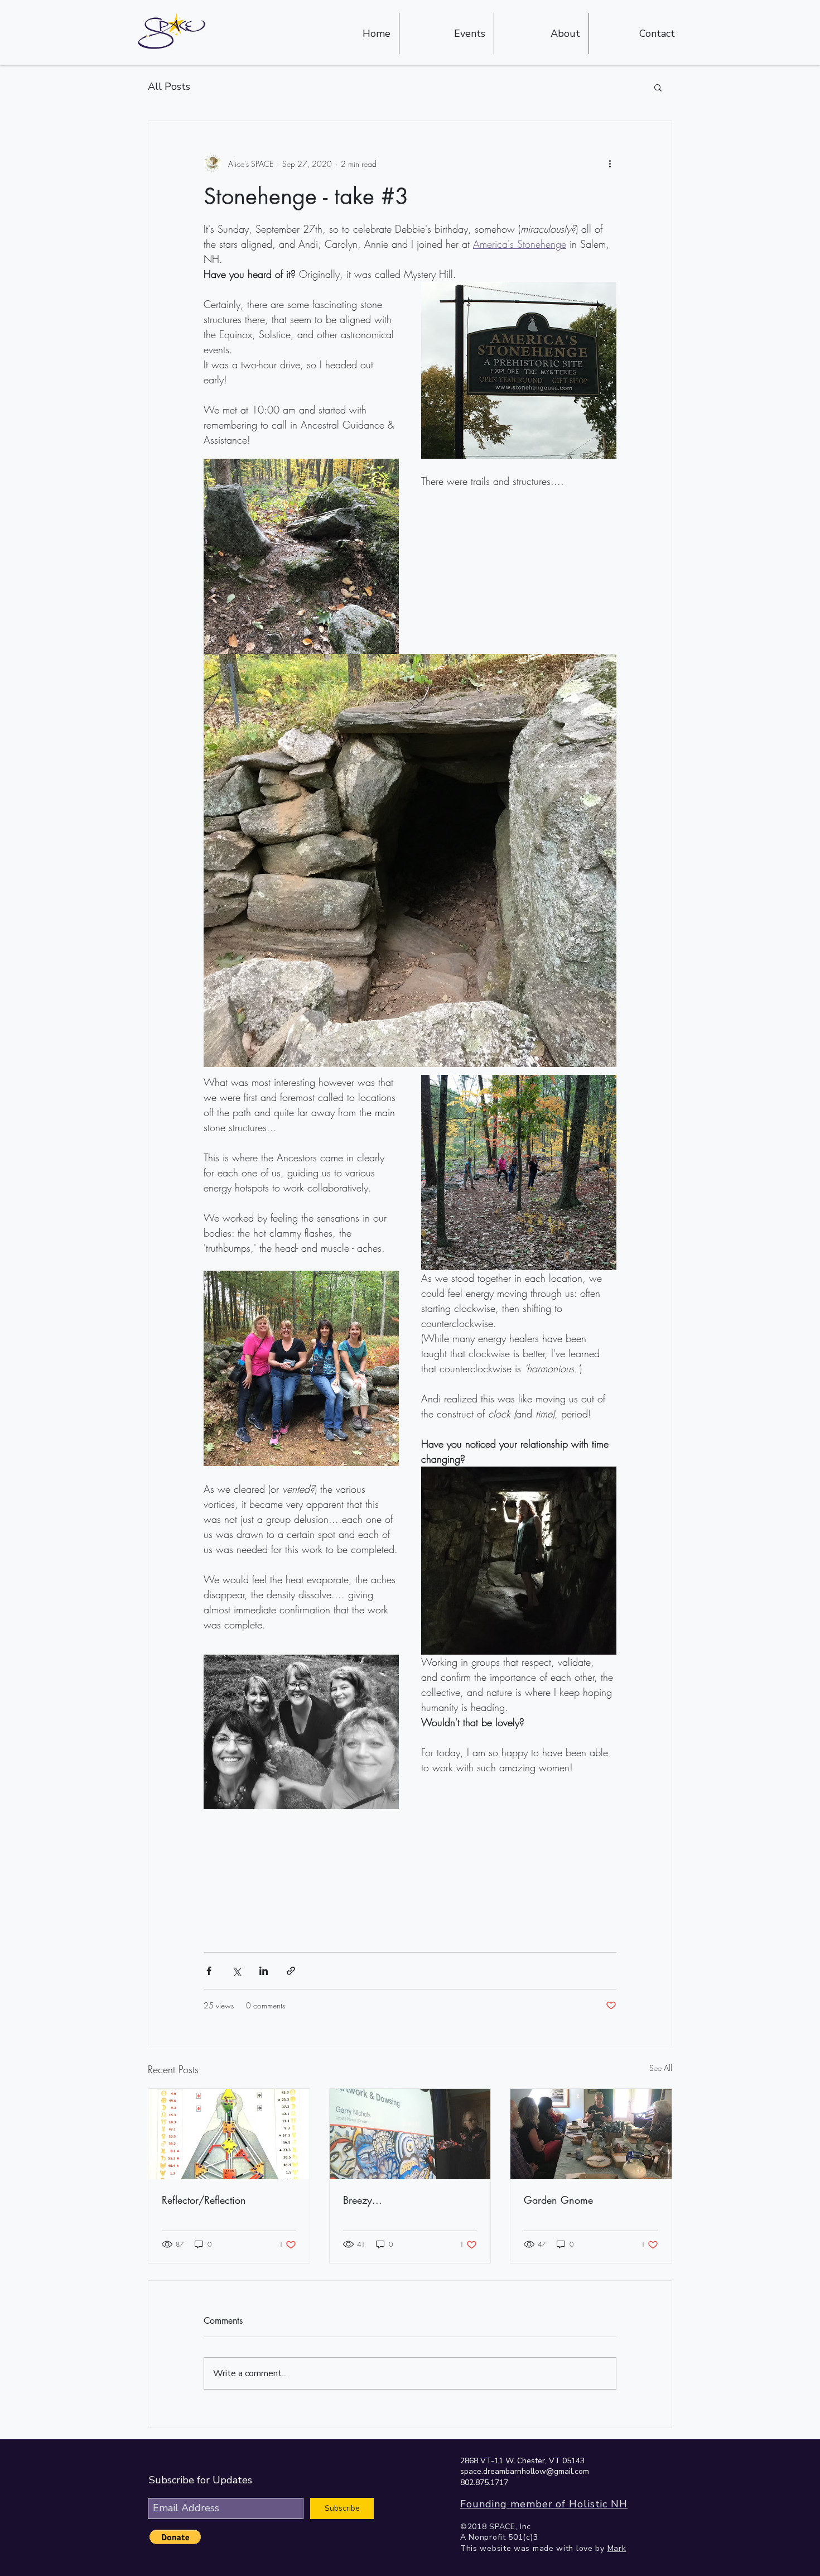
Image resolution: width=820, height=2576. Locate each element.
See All (661, 2068)
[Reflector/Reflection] (229, 2134)
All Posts (169, 86)
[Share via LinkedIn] (264, 1971)
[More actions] (610, 164)
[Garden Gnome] (591, 2134)
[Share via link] (291, 1971)
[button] (658, 87)
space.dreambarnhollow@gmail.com (525, 2471)
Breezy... (363, 2200)
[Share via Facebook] (209, 1971)
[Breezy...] (410, 2134)
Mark (617, 2548)
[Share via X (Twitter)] (236, 1971)
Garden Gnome (558, 2200)
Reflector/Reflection (204, 2200)
